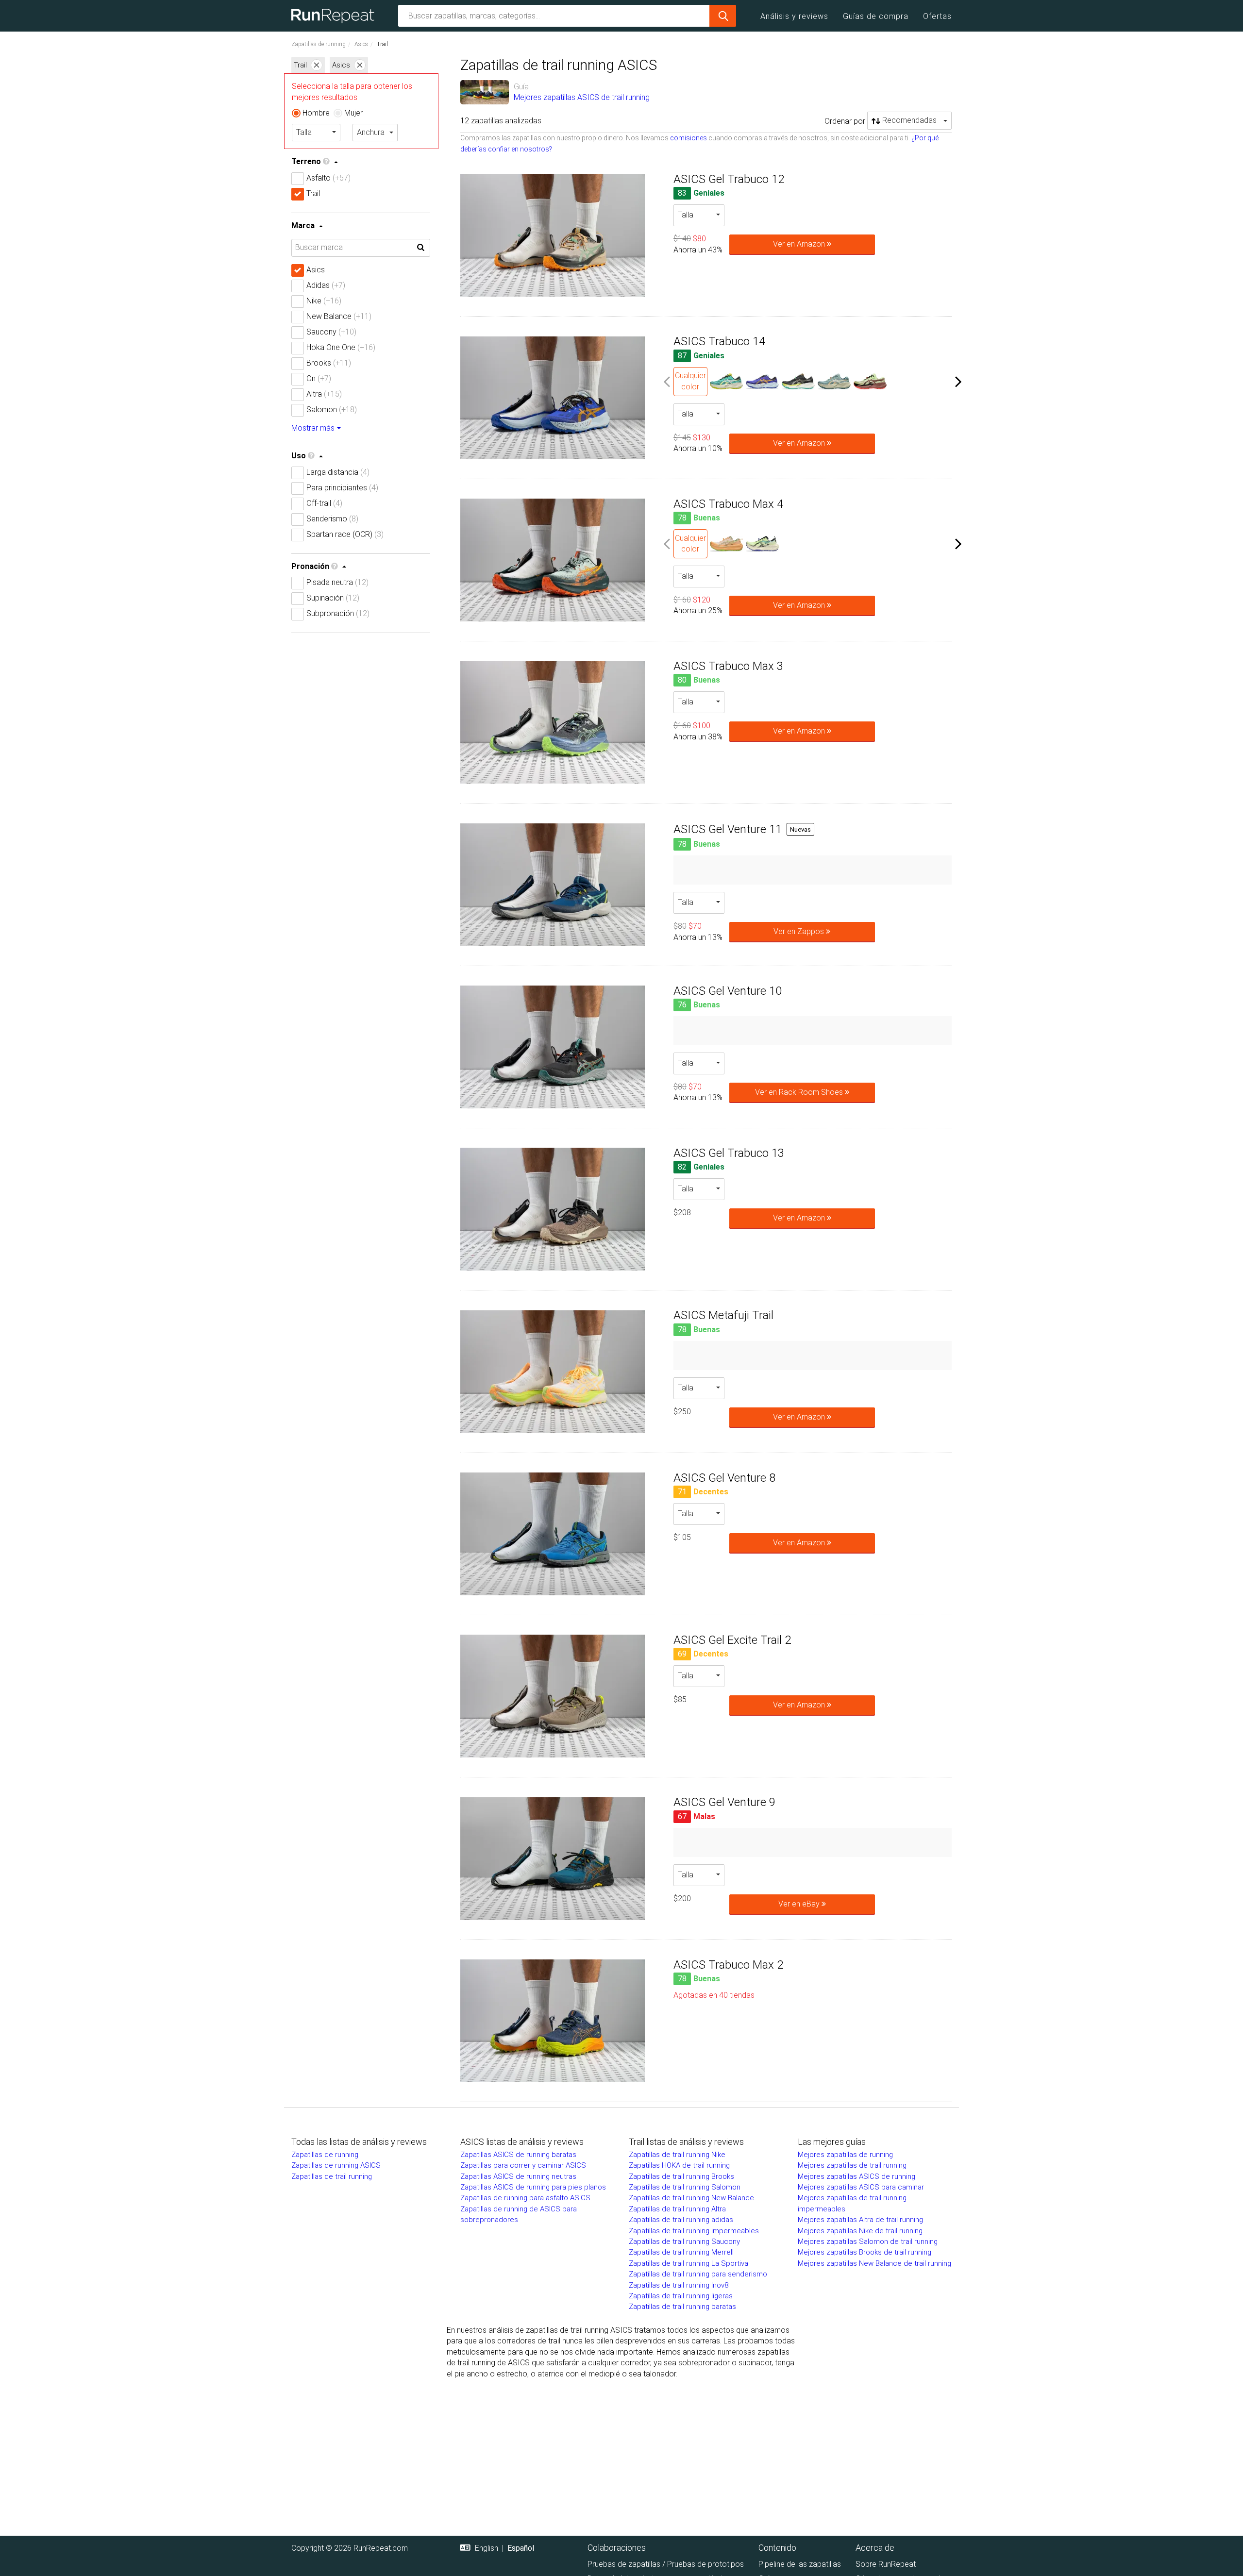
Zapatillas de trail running (332, 2176)
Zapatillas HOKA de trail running (679, 2165)
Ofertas (937, 16)
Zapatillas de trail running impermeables (694, 2231)
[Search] (723, 16)
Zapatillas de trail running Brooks (681, 2176)
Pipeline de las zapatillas (800, 2564)
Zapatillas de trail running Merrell (681, 2252)
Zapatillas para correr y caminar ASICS (523, 2165)
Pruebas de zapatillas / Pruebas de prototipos (666, 2564)
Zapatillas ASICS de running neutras (518, 2176)
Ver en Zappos (800, 931)
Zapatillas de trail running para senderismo (698, 2274)
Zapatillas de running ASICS (336, 2165)
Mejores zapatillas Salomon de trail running (868, 2241)
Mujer (353, 113)
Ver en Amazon (800, 244)
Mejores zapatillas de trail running (852, 2165)
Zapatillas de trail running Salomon (685, 2187)
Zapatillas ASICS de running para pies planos (533, 2187)
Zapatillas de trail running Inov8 (679, 2285)
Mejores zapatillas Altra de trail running (860, 2220)
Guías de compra (876, 16)
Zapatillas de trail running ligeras (681, 2296)
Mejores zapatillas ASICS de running (857, 2176)
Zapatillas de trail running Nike (677, 2155)
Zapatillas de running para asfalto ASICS (525, 2198)
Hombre (316, 113)
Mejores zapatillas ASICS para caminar (861, 2187)
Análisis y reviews (794, 16)
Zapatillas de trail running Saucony (684, 2241)
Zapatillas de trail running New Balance (691, 2198)
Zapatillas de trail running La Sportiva (689, 2263)
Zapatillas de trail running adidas (681, 2220)
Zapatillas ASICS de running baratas (518, 2155)
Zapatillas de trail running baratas (682, 2307)
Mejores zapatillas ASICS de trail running (582, 97)
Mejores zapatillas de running (845, 2155)
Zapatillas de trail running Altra (677, 2209)
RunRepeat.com (381, 2548)
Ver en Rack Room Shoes (800, 1092)
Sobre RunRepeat (886, 2564)
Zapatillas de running (319, 44)
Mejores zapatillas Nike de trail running (860, 2231)
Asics (361, 44)
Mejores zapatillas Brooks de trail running (865, 2252)
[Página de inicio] (336, 16)
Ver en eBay (800, 1904)
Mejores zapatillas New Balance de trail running (874, 2263)
